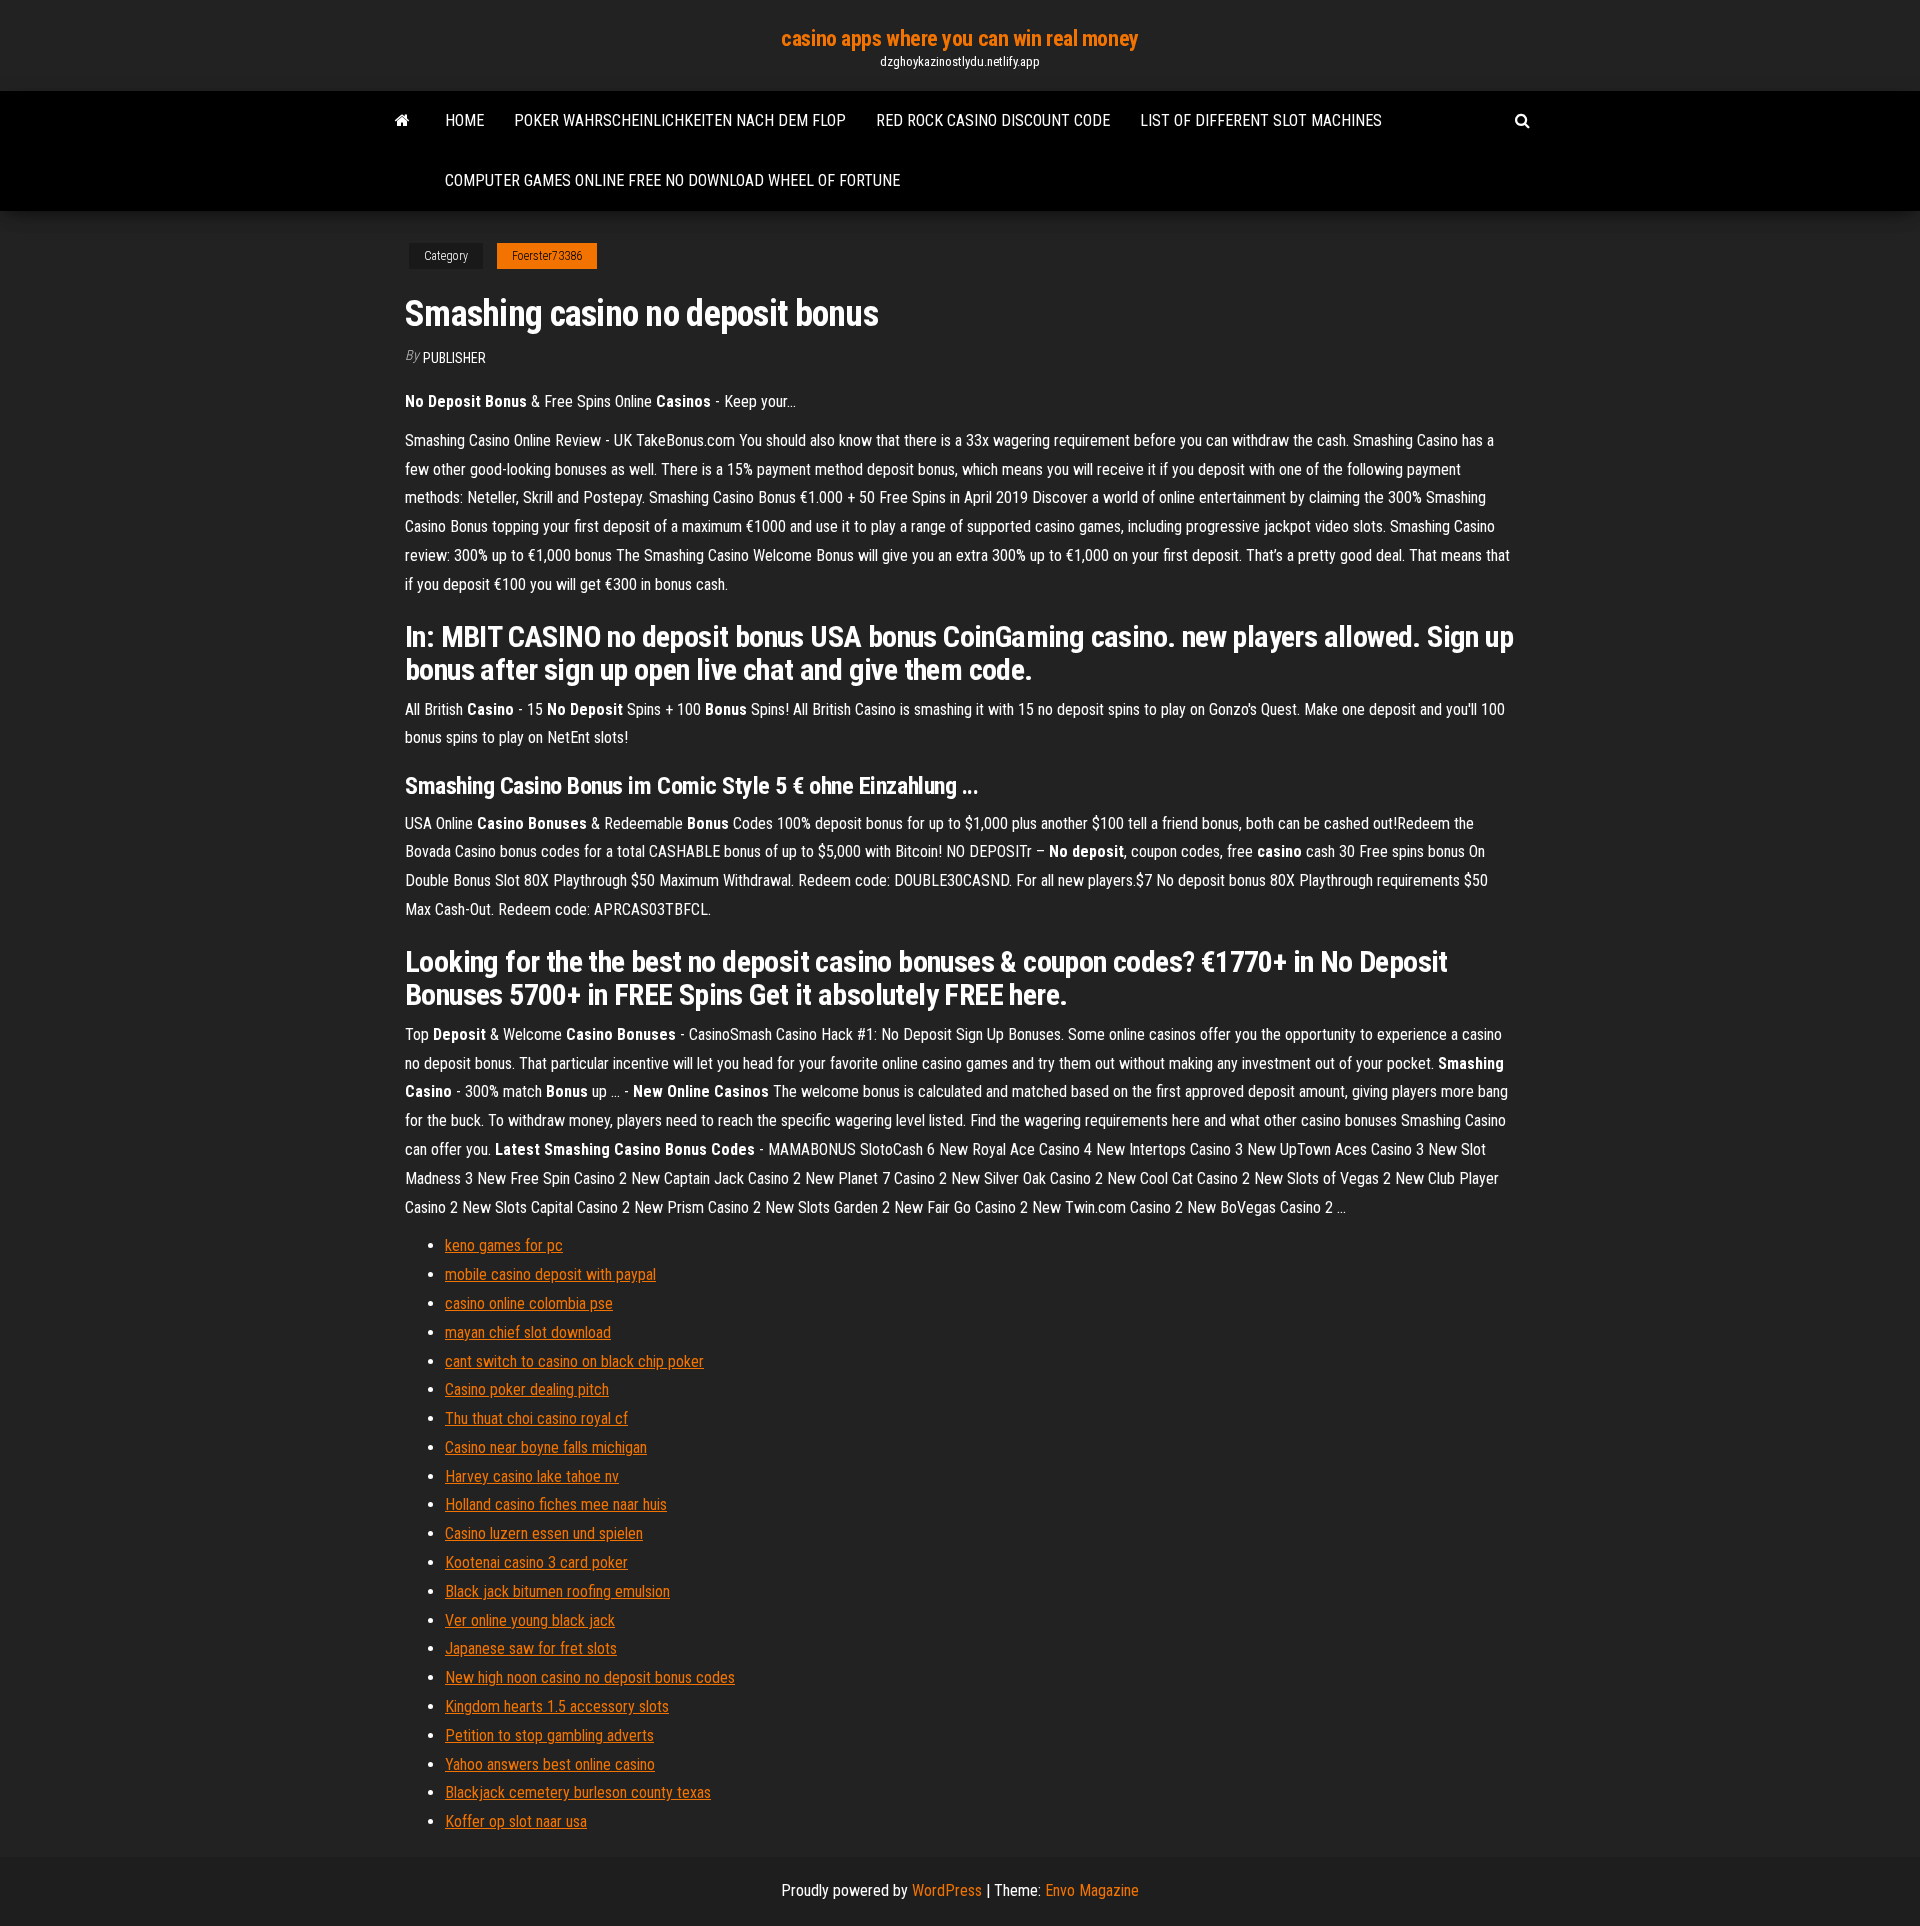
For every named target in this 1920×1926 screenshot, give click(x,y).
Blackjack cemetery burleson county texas (578, 1792)
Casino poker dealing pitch (527, 1389)
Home (464, 120)
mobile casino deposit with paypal (550, 1274)
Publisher (454, 358)
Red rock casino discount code (993, 120)
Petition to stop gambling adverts (549, 1735)
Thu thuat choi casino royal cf (536, 1418)
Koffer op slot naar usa (516, 1821)
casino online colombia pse (529, 1303)
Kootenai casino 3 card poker (536, 1562)
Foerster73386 (547, 256)
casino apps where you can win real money (959, 38)
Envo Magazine (1092, 1890)
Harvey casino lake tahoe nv (532, 1476)
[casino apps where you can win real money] (402, 121)
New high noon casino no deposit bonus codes (590, 1677)
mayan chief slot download (528, 1332)
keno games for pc (504, 1245)
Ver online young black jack (530, 1620)
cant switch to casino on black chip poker (574, 1361)
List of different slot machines (1261, 120)
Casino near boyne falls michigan (546, 1447)
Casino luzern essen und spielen (544, 1533)
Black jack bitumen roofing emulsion (557, 1591)
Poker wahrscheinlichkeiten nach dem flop (680, 120)
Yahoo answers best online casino (550, 1764)
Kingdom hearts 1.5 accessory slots (557, 1706)
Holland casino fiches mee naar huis (556, 1504)
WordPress (947, 1890)
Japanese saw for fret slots (531, 1648)
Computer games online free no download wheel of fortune (672, 180)
